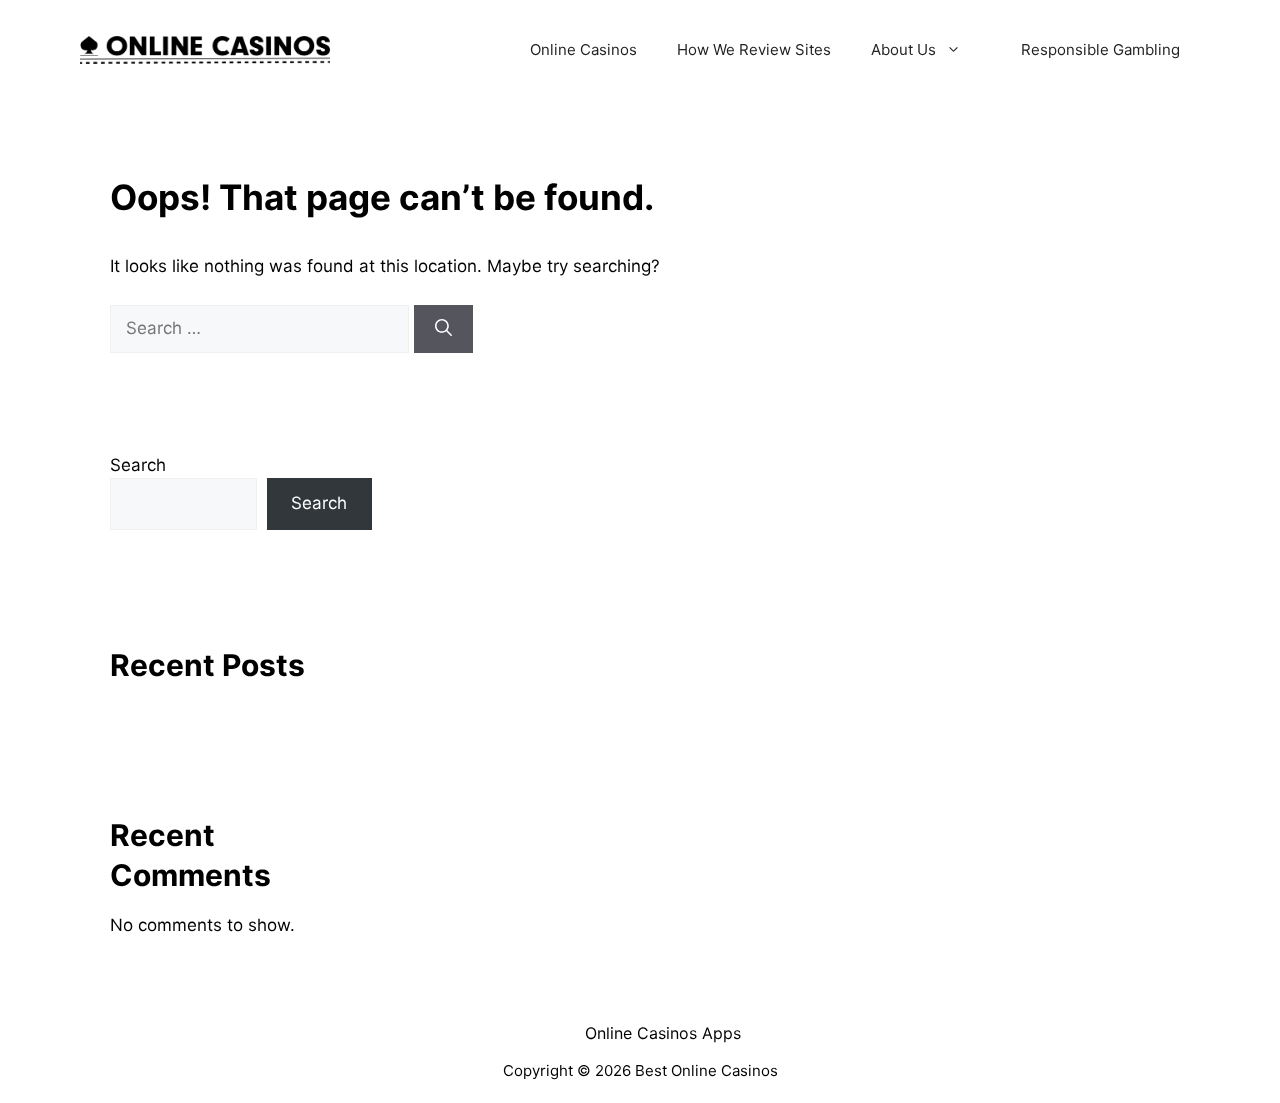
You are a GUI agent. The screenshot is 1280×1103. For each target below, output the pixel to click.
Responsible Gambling (1100, 49)
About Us (903, 49)
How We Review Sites (754, 49)
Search (138, 465)
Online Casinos (583, 49)
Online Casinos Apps (663, 1033)
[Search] (443, 329)
